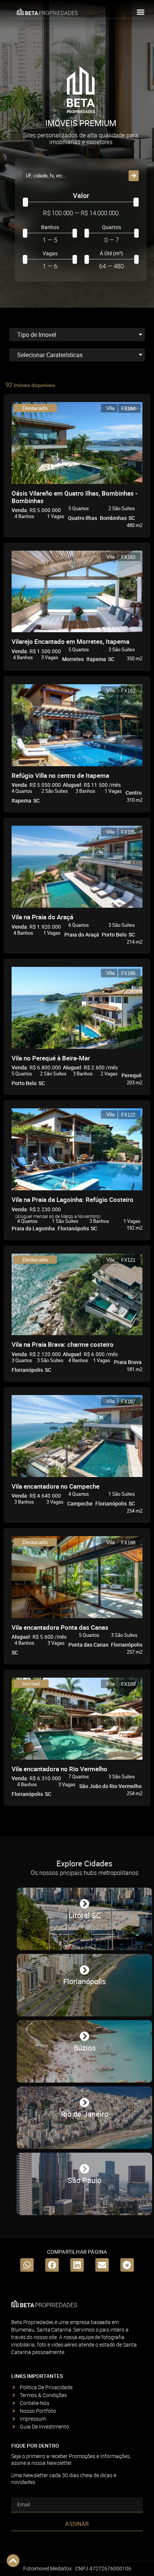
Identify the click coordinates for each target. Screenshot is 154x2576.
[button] (140, 12)
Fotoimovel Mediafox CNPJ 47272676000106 (77, 2568)
